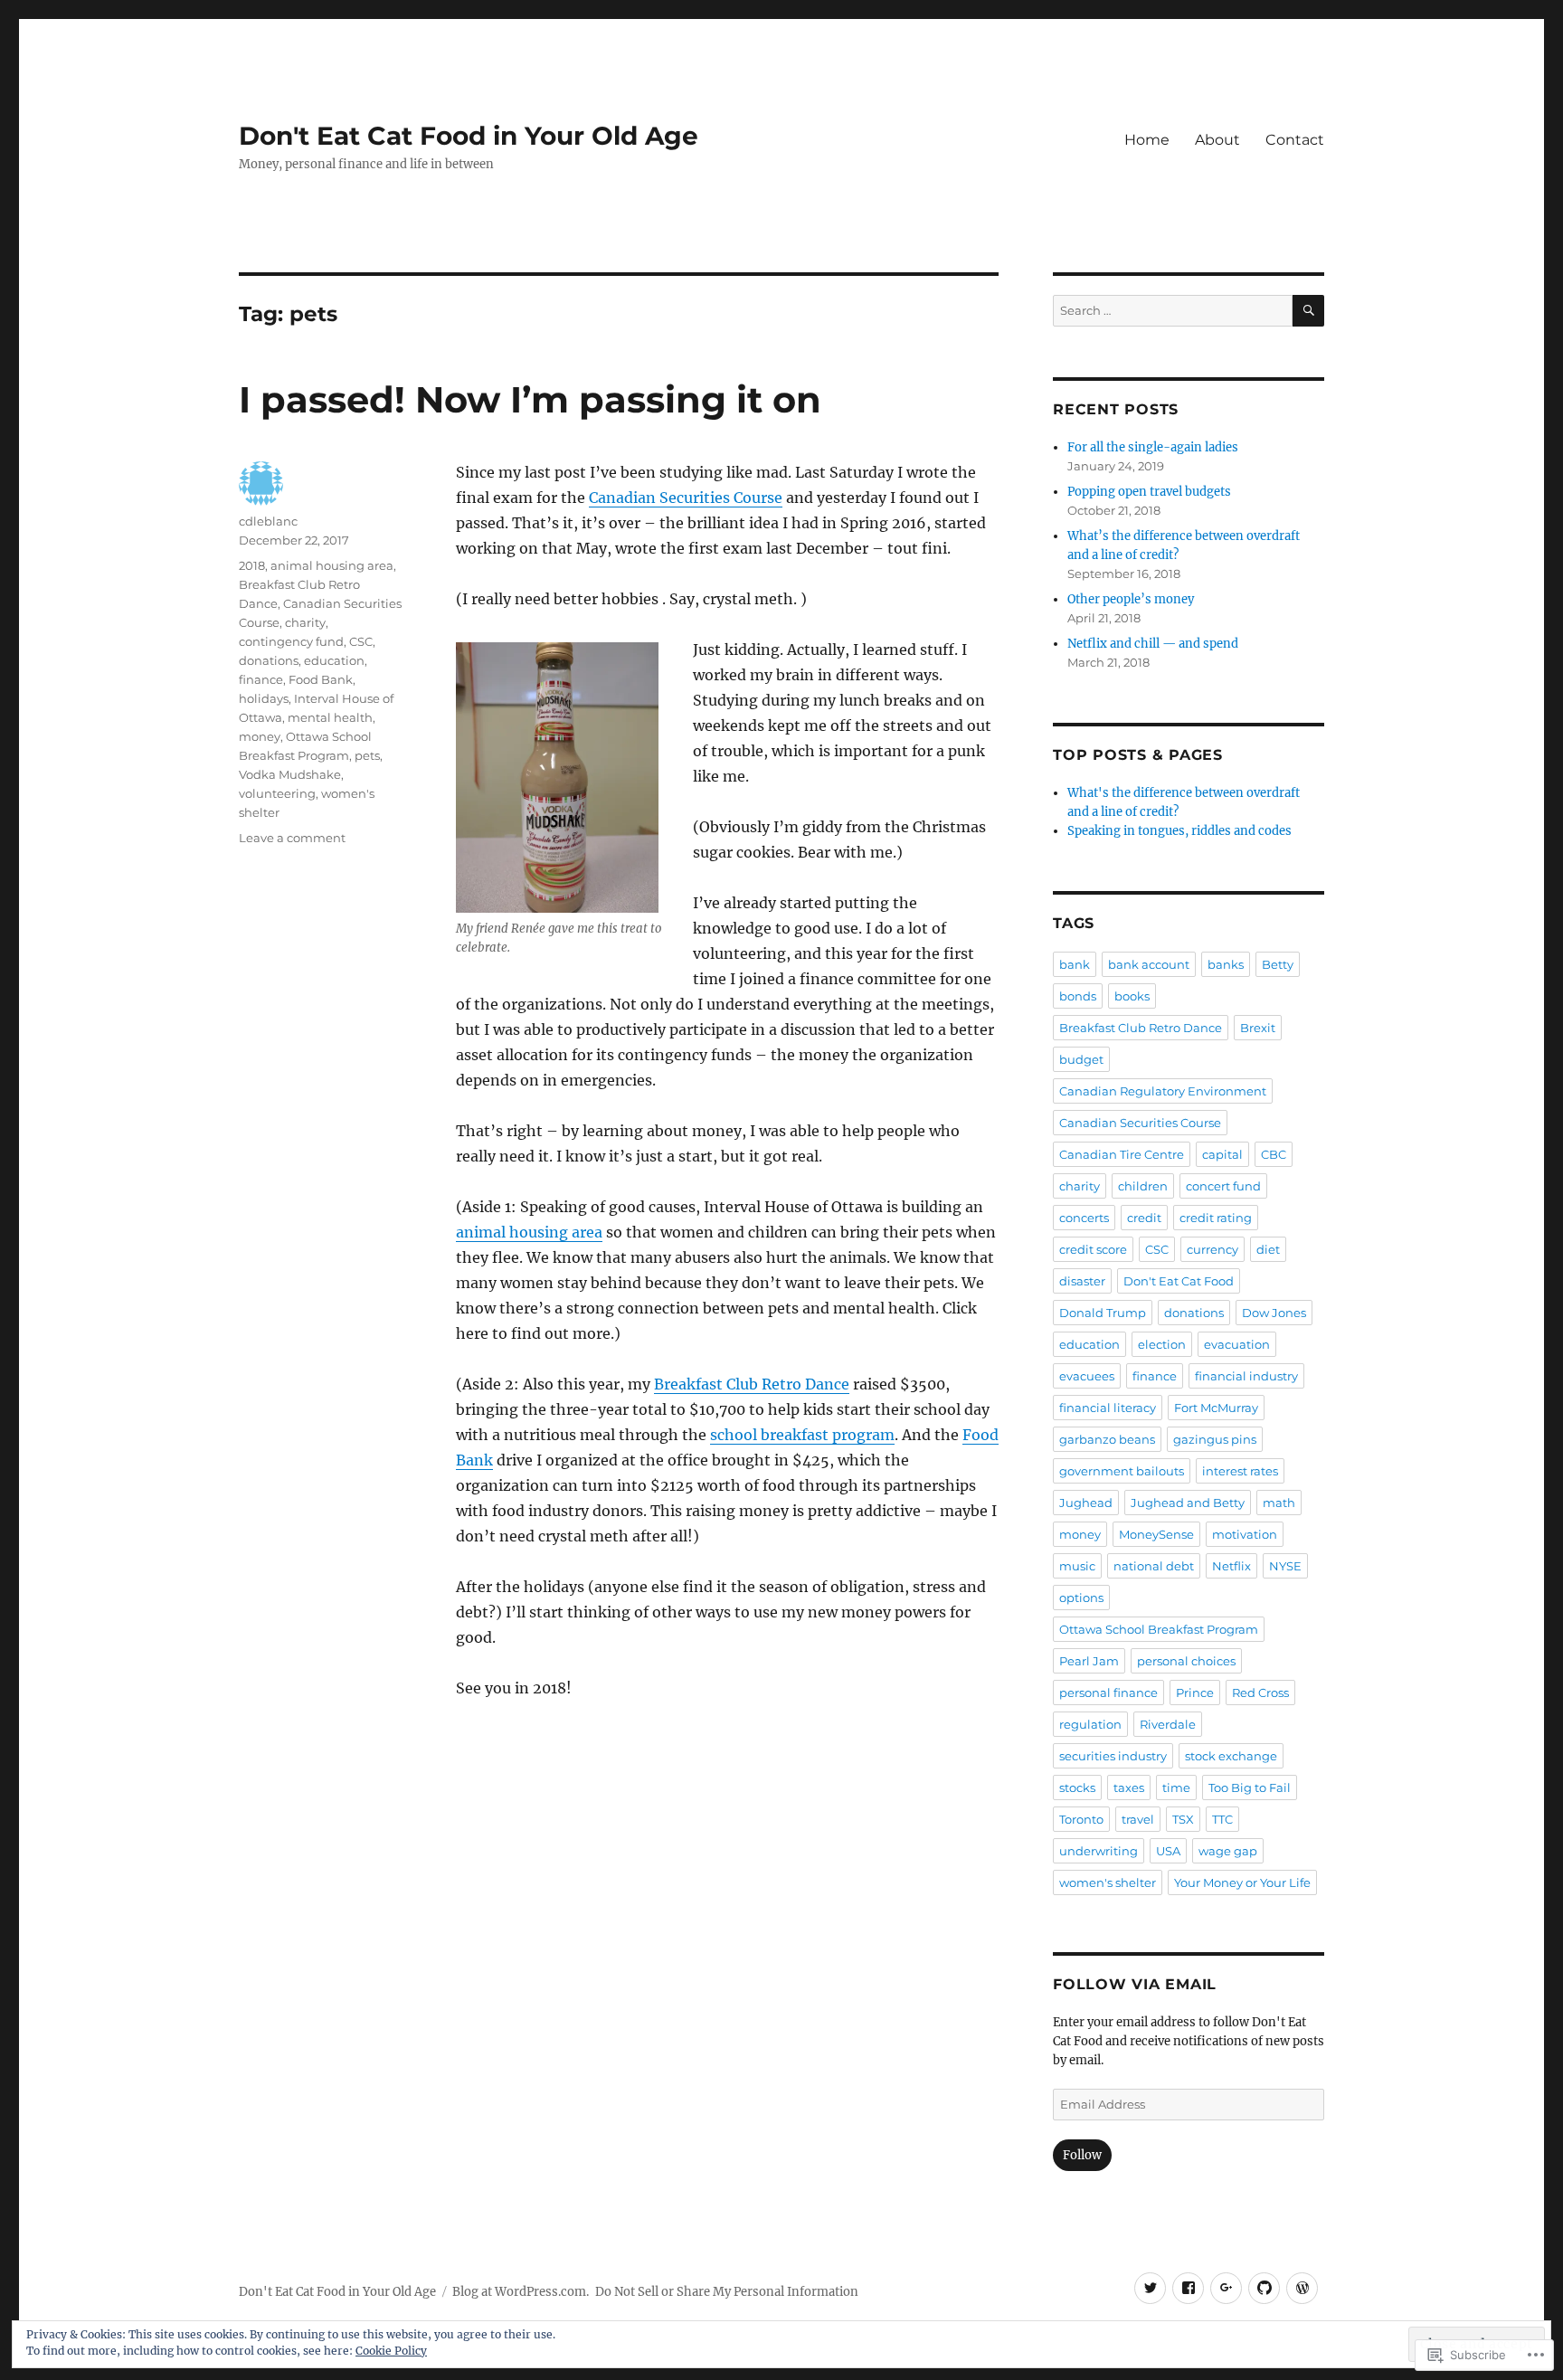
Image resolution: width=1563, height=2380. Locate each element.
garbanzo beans (1107, 1439)
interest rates (1240, 1471)
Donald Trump (1103, 1313)
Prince (1195, 1693)
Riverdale (1168, 1724)
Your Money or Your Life (1242, 1882)
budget (1081, 1059)
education (334, 660)
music (1077, 1566)
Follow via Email (1135, 1984)
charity (305, 622)
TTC (1222, 1819)
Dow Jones (1274, 1313)
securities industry (1113, 1756)
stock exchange (1231, 1756)
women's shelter (1108, 1882)
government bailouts (1122, 1471)
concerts (1084, 1218)
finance (261, 679)
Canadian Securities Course (686, 498)
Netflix (1231, 1566)
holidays (264, 698)
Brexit (1258, 1028)
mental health (330, 717)
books (1132, 996)
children (1143, 1186)
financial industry (1246, 1376)
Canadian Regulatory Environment (1163, 1091)
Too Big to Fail (1250, 1787)
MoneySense (1156, 1534)
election (1162, 1344)
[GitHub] (1264, 2288)
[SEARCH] (1308, 311)
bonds (1078, 996)
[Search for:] (1173, 311)
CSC (361, 641)
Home (1147, 140)
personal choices (1186, 1661)
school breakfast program (802, 1435)
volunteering (277, 793)
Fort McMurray (1216, 1408)
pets (367, 755)
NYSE (1285, 1566)
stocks (1077, 1787)
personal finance (1108, 1693)
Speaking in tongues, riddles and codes (1179, 831)
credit (1144, 1218)
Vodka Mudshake (290, 774)
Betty (1278, 964)
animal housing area (529, 1232)
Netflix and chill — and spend (1153, 644)
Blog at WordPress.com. (521, 2292)
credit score (1093, 1249)
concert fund (1223, 1186)
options (1081, 1598)
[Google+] (1226, 2288)
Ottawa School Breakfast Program (1159, 1629)
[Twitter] (1150, 2288)
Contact (1295, 140)
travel (1138, 1819)
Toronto (1081, 1819)
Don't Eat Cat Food (1179, 1281)
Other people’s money (1131, 599)
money (260, 736)
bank (1075, 964)
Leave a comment (292, 838)
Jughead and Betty (1188, 1503)
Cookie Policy (391, 2351)
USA (1168, 1851)
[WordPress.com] (1302, 2288)
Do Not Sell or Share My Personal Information (727, 2292)
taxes (1129, 1787)
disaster (1082, 1281)
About (1217, 140)
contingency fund (291, 641)
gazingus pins (1215, 1439)
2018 (252, 565)
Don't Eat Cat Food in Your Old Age (469, 136)
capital (1222, 1154)
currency (1213, 1249)
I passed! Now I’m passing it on (530, 399)
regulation (1090, 1724)
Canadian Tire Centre (1122, 1154)
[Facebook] (1188, 2288)
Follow (1082, 2155)
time (1176, 1787)
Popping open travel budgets (1149, 492)
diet (1268, 1249)
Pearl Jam (1089, 1661)
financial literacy (1108, 1408)
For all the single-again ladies (1153, 447)
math (1279, 1503)
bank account (1149, 964)
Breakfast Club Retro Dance (752, 1384)
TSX (1183, 1819)
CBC (1274, 1154)
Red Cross (1260, 1693)
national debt (1154, 1566)
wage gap (1228, 1851)
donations (269, 660)
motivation (1245, 1534)
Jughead (1086, 1503)
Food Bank (321, 679)
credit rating (1216, 1218)
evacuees (1087, 1376)
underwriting (1099, 1851)
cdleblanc (268, 521)
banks (1226, 964)
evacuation (1237, 1344)
